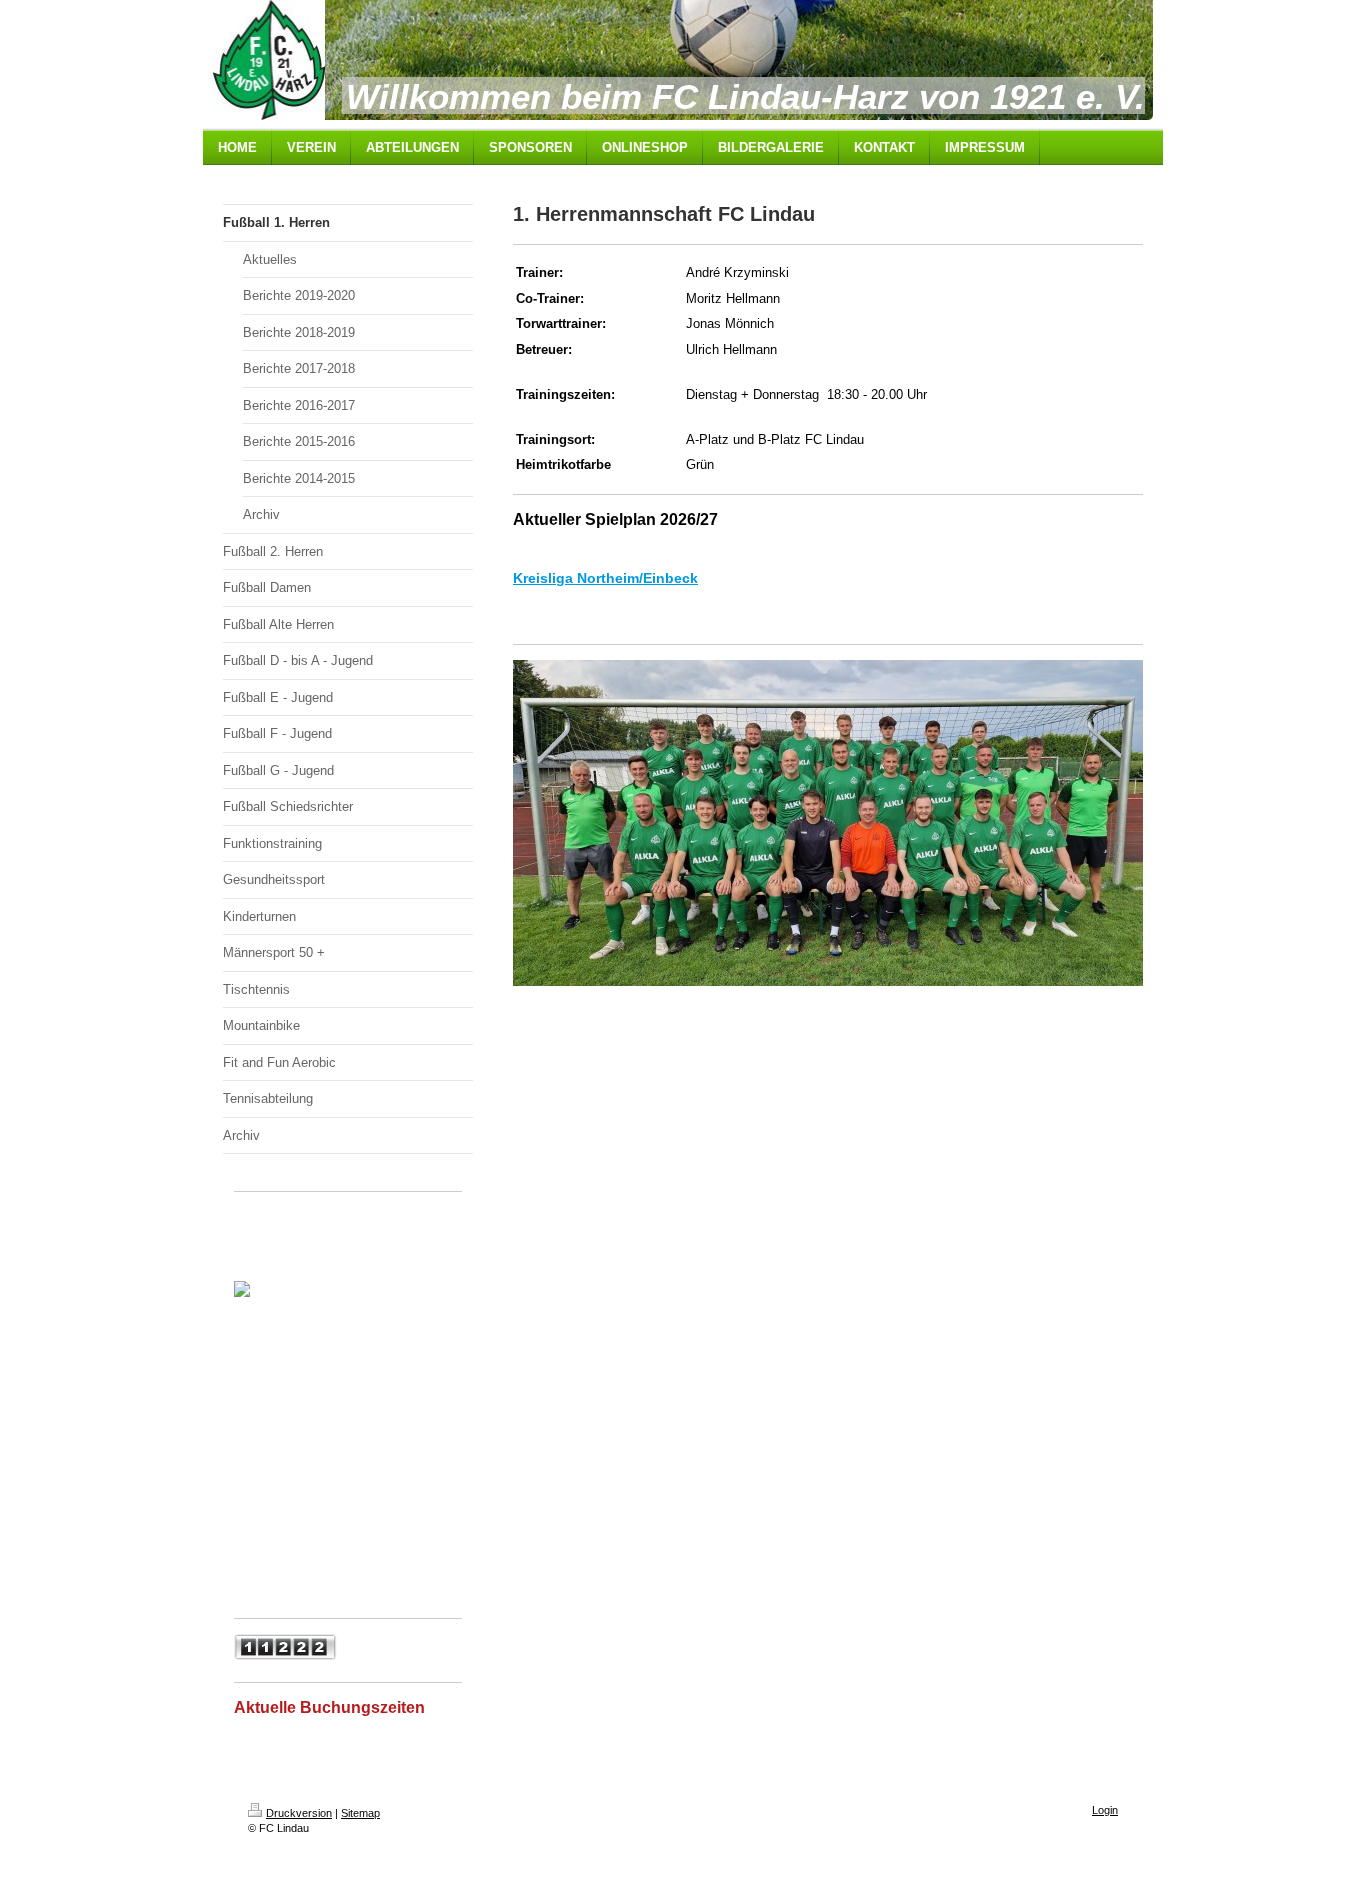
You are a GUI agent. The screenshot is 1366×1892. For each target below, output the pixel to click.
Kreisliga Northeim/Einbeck (605, 578)
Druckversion (299, 1813)
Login (1105, 1810)
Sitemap (360, 1813)
